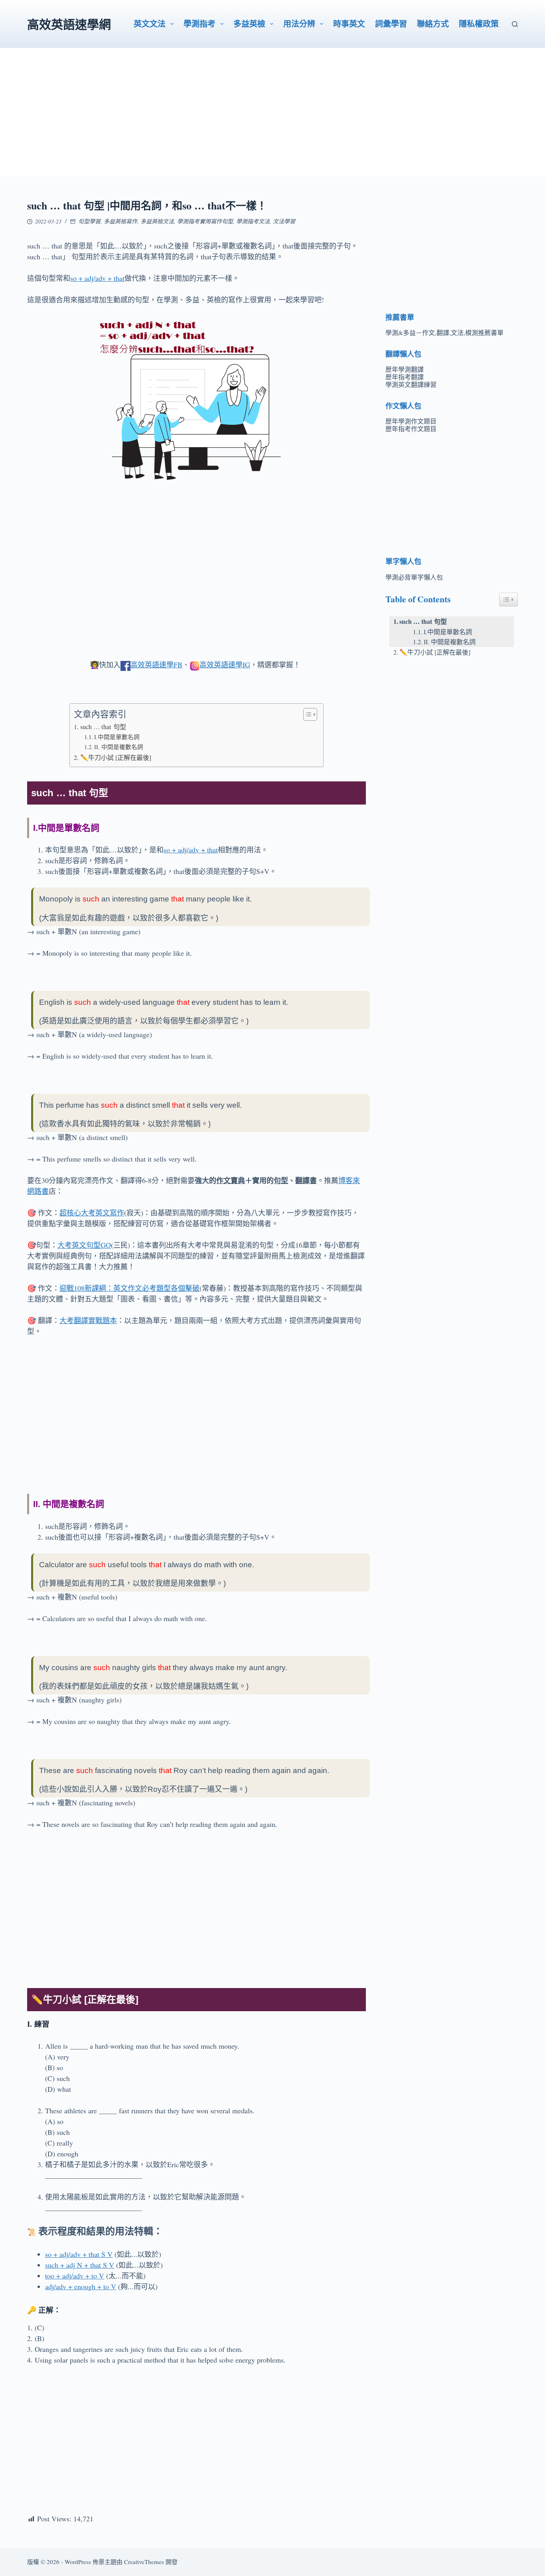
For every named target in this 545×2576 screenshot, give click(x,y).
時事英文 (349, 24)
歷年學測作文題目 (411, 421)
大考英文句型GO (84, 1245)
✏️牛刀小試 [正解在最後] (116, 757)
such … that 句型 (103, 727)
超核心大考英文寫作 (92, 1213)
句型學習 (89, 221)
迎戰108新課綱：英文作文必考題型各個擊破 (129, 1288)
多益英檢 (249, 24)
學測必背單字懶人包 (414, 577)
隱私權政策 (479, 24)
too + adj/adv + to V (75, 2276)
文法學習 (284, 221)
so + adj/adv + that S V (79, 2254)
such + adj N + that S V (80, 2265)
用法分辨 (299, 24)
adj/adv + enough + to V (81, 2286)
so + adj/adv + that (97, 278)
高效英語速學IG (225, 665)
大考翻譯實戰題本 (88, 1320)
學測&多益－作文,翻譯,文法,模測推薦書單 (444, 332)
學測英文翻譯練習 (411, 384)
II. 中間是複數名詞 (119, 747)
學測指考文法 (253, 221)
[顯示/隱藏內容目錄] (306, 714)
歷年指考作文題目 (411, 429)
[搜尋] (515, 24)
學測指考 (199, 24)
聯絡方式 (433, 24)
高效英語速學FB (156, 665)
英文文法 (150, 24)
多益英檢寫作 (120, 221)
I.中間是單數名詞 (117, 737)
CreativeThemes (144, 2562)
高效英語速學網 (69, 24)
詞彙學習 (391, 24)
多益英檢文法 (157, 221)
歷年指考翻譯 (405, 377)
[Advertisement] (272, 120)
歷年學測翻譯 (405, 369)
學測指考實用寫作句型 (205, 221)
